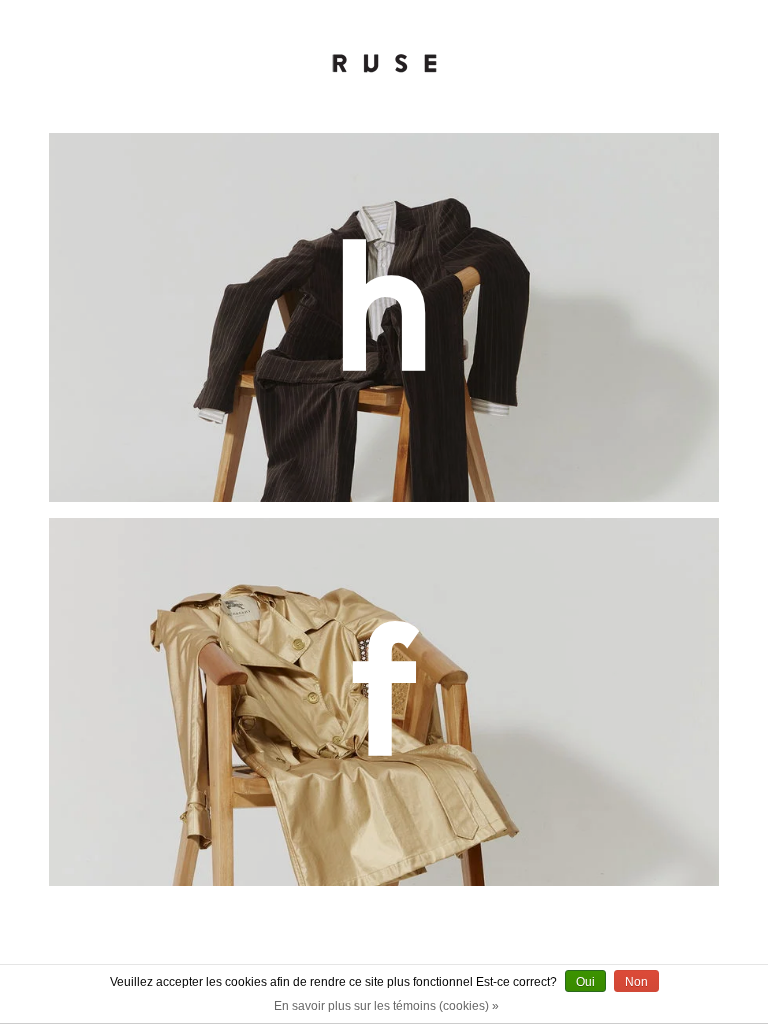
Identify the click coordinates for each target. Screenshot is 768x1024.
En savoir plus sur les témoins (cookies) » (386, 1006)
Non (636, 982)
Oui (585, 982)
